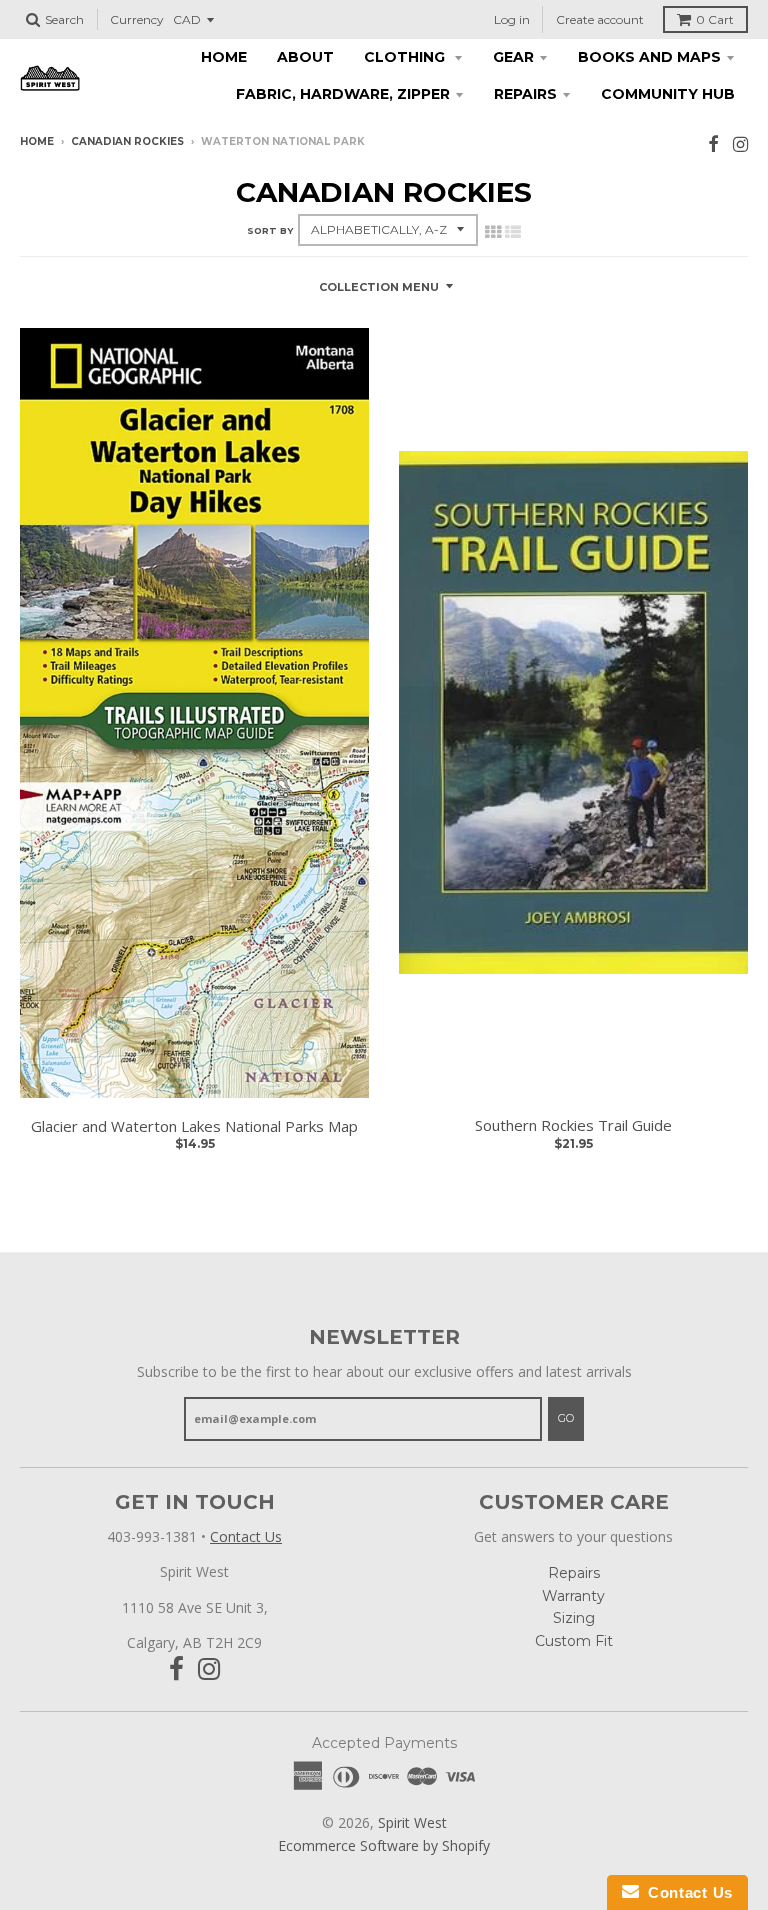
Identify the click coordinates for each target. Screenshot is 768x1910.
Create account (600, 19)
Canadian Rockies (127, 141)
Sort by (270, 230)
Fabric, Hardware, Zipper (343, 94)
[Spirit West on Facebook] (713, 143)
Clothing (406, 57)
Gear (513, 57)
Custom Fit (574, 1641)
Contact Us (246, 1536)
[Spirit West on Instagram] (740, 143)
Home (224, 57)
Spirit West (412, 1822)
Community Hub (668, 94)
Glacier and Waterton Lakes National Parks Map (194, 1126)
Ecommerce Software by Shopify (384, 1845)
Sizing (574, 1618)
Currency (137, 19)
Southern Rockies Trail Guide (573, 1125)
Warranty (573, 1596)
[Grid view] (493, 232)
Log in (512, 19)
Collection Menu (379, 287)
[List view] (513, 232)
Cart (715, 19)
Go (566, 1418)
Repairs (525, 94)
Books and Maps (649, 57)
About (305, 57)
